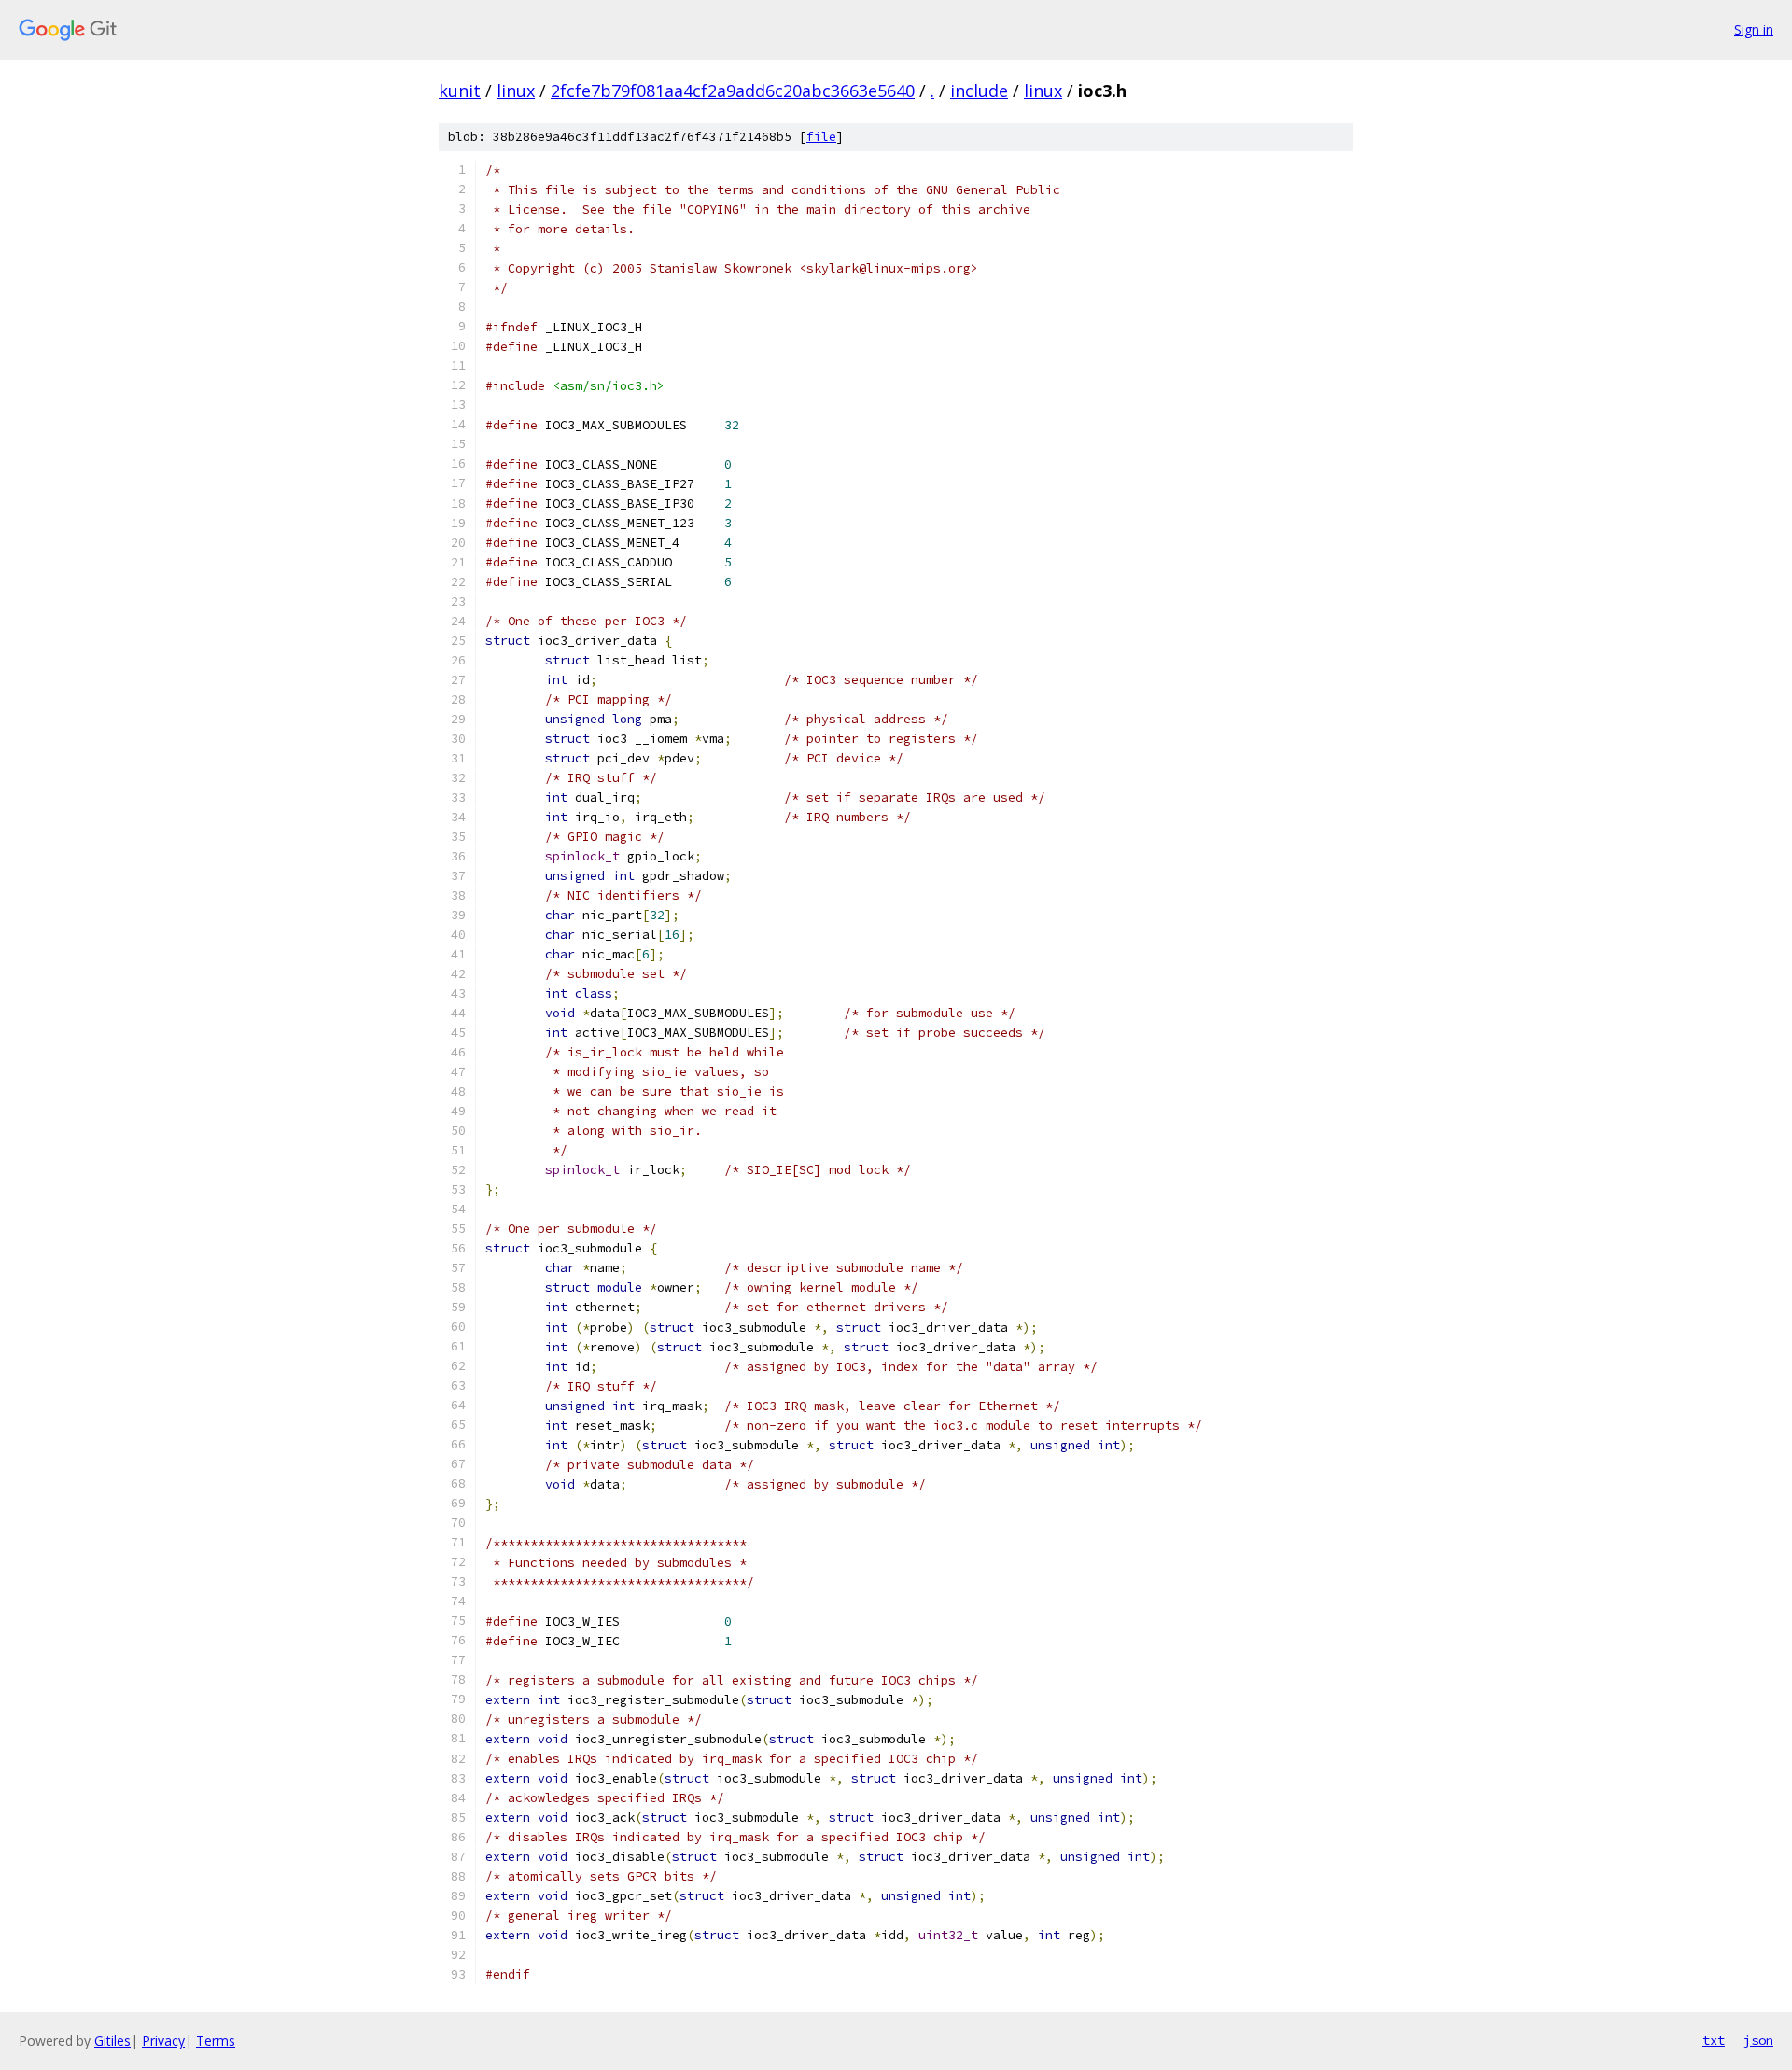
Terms (216, 2041)
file (821, 137)
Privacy (163, 2041)
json (1758, 2040)
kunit (460, 91)
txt (1714, 2040)
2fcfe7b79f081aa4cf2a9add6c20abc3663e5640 (733, 91)
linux (516, 91)
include (979, 91)
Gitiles (112, 2041)
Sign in (1754, 29)
